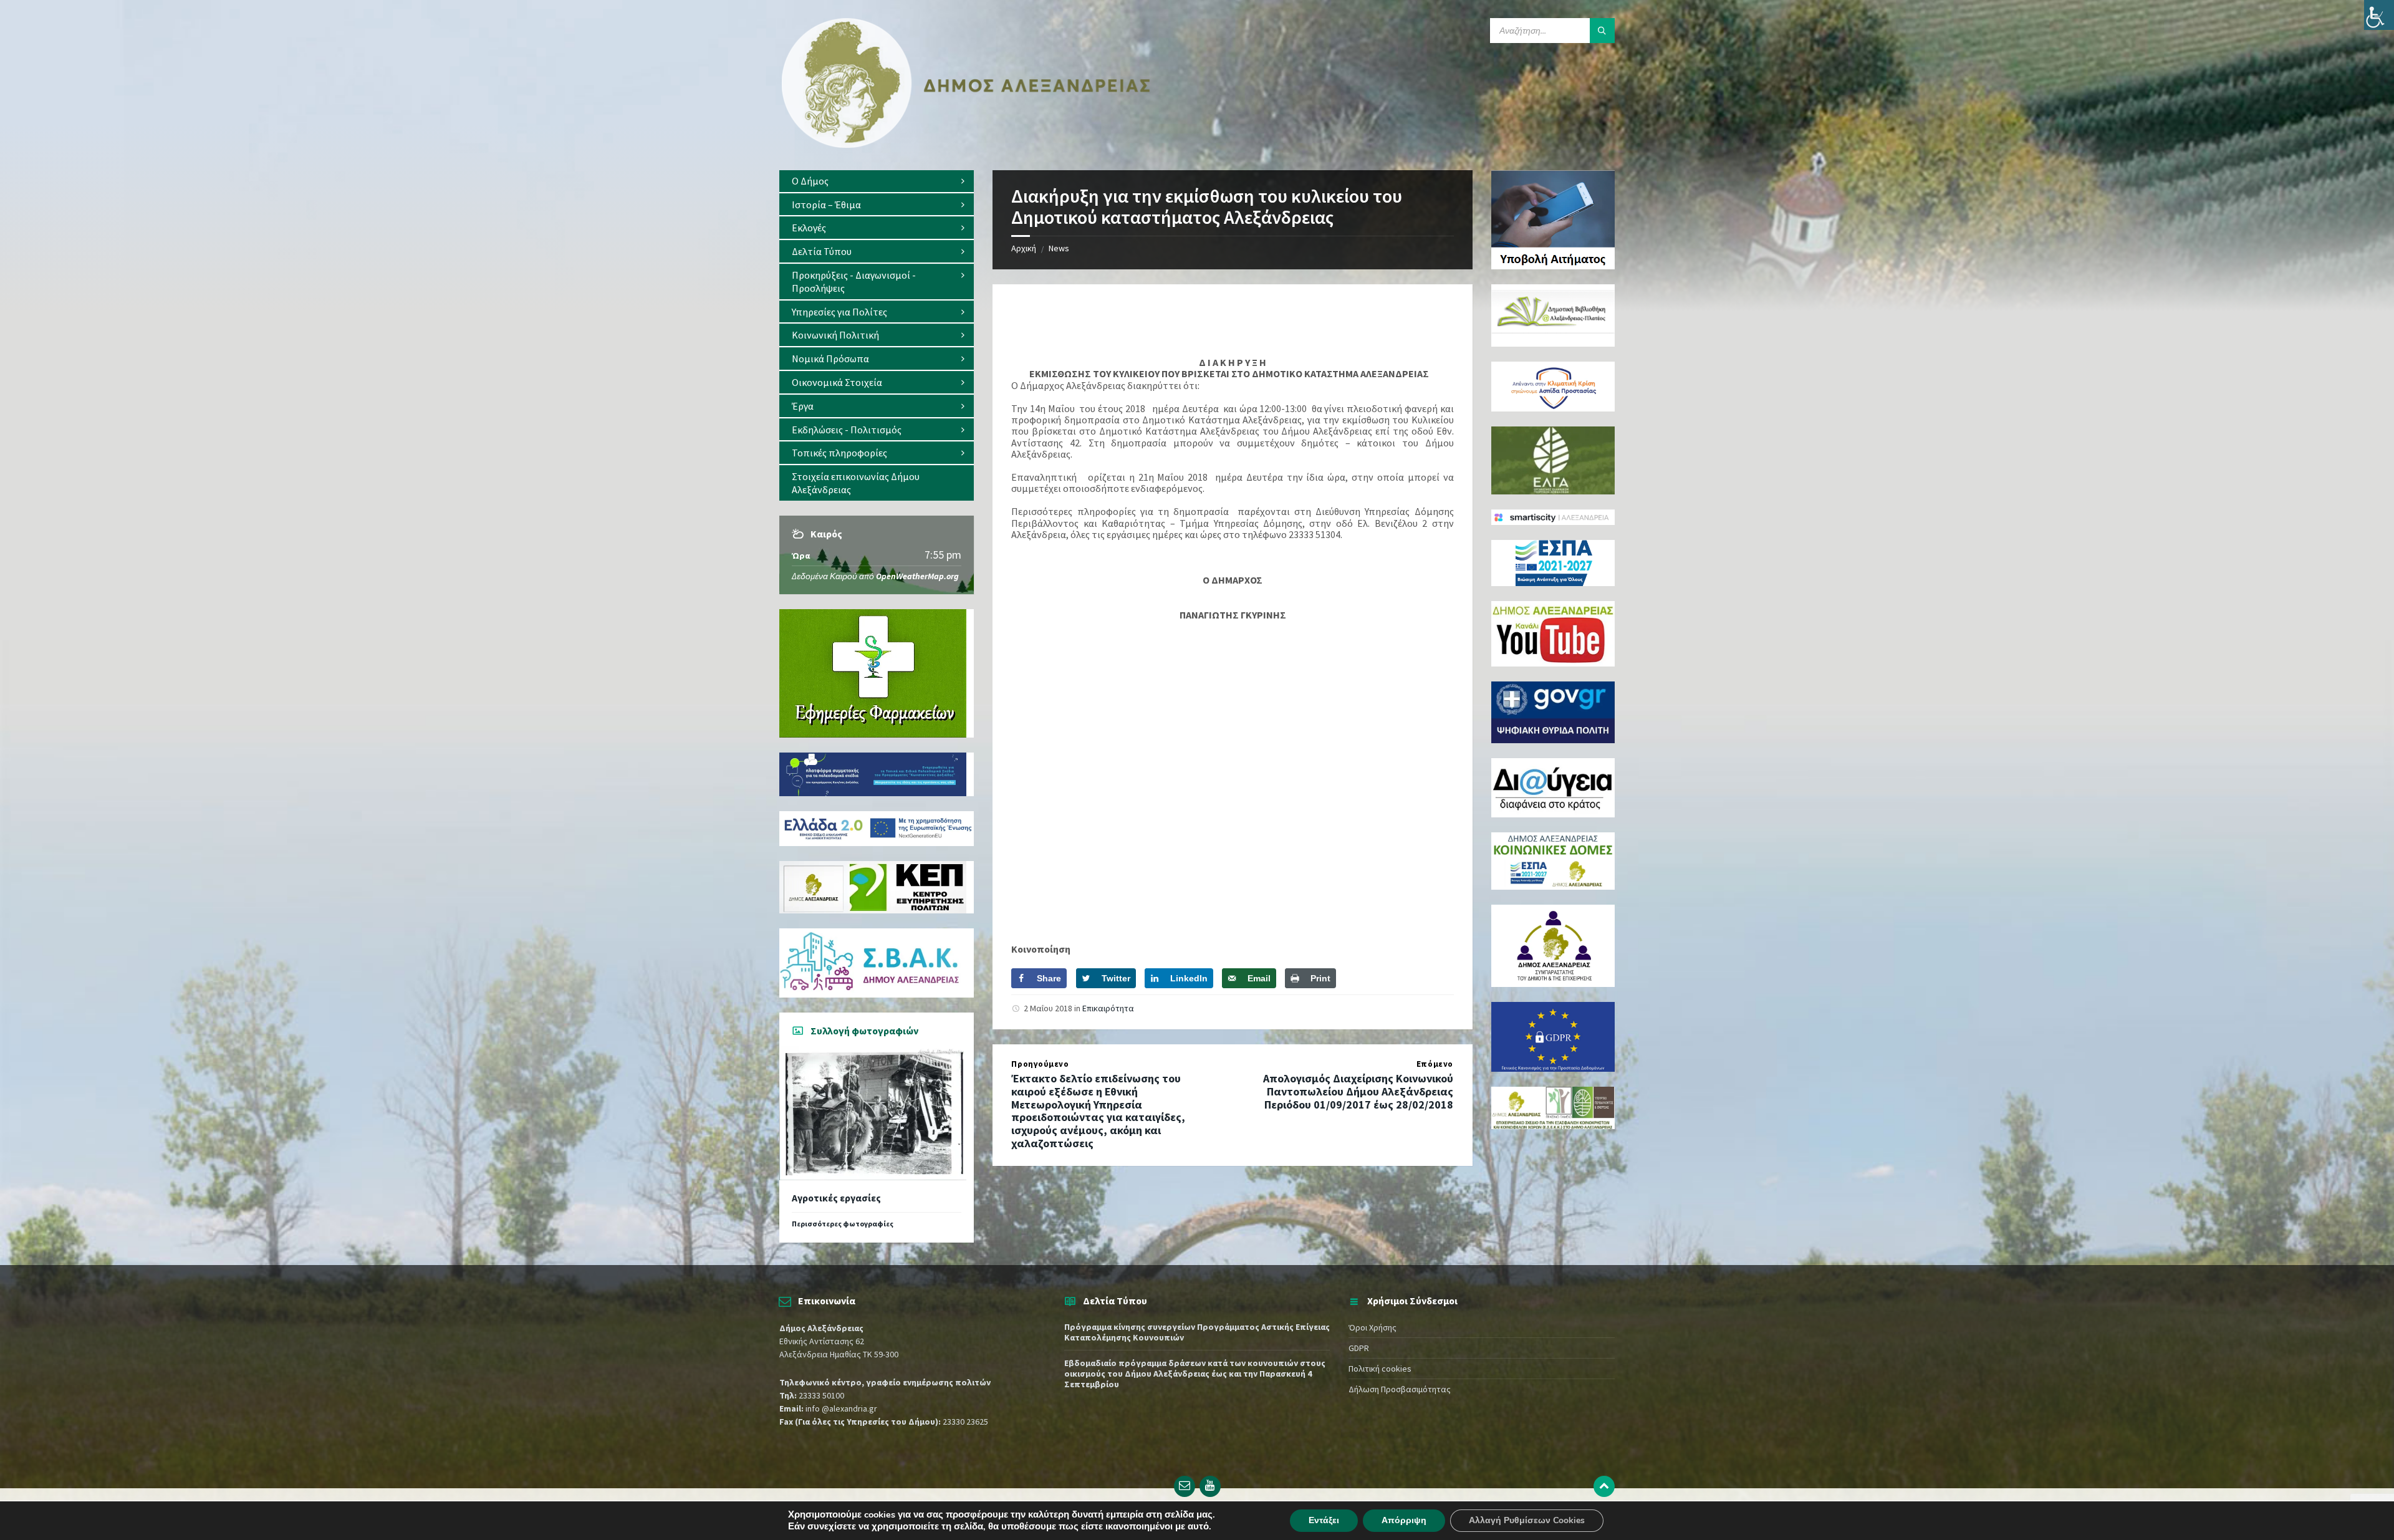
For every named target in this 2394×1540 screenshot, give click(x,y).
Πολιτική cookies (1380, 1369)
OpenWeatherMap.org (917, 576)
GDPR (1359, 1348)
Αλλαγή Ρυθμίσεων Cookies (1527, 1520)
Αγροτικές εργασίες (836, 1198)
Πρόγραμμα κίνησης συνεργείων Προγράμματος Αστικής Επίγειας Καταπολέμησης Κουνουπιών (1197, 1332)
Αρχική (1024, 248)
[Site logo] (966, 145)
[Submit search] (1602, 31)
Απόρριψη (1404, 1520)
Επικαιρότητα (1108, 1008)
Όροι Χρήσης (1372, 1327)
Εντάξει (1324, 1520)
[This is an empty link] (1604, 1486)
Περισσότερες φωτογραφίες (843, 1224)
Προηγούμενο (1040, 1064)
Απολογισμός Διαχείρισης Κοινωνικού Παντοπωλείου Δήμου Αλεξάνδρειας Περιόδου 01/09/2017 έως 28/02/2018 (1358, 1091)
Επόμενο (1435, 1064)
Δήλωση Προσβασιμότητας (1400, 1389)
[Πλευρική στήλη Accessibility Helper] (2379, 15)
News (1059, 248)
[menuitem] (877, 181)
